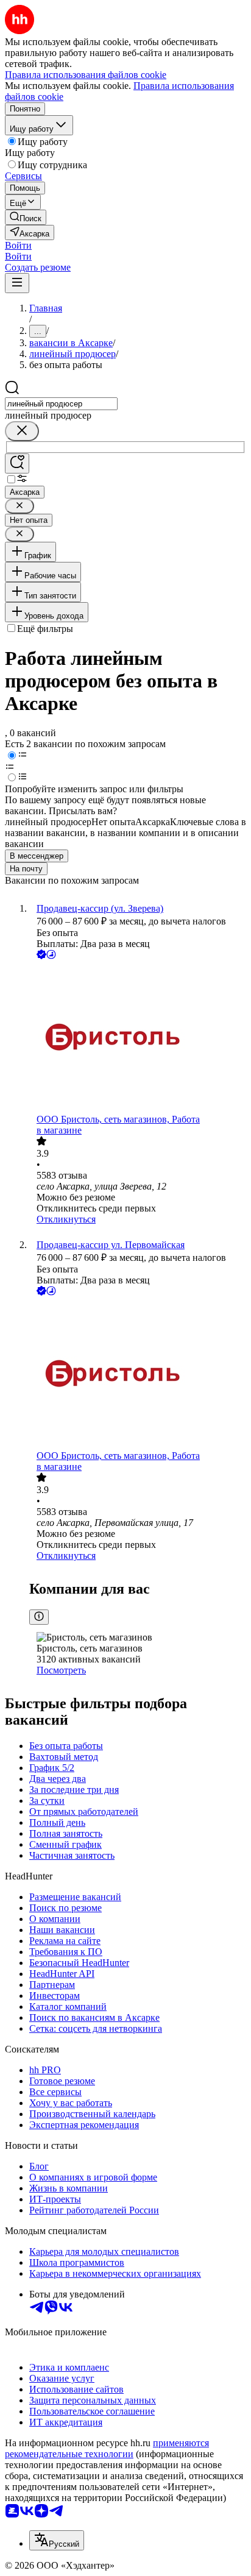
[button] (18, 245)
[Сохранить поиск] (17, 463)
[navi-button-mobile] (17, 283)
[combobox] (61, 404)
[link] (26, 217)
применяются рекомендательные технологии (107, 2448)
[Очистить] (22, 431)
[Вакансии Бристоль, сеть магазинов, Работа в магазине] (138, 1038)
